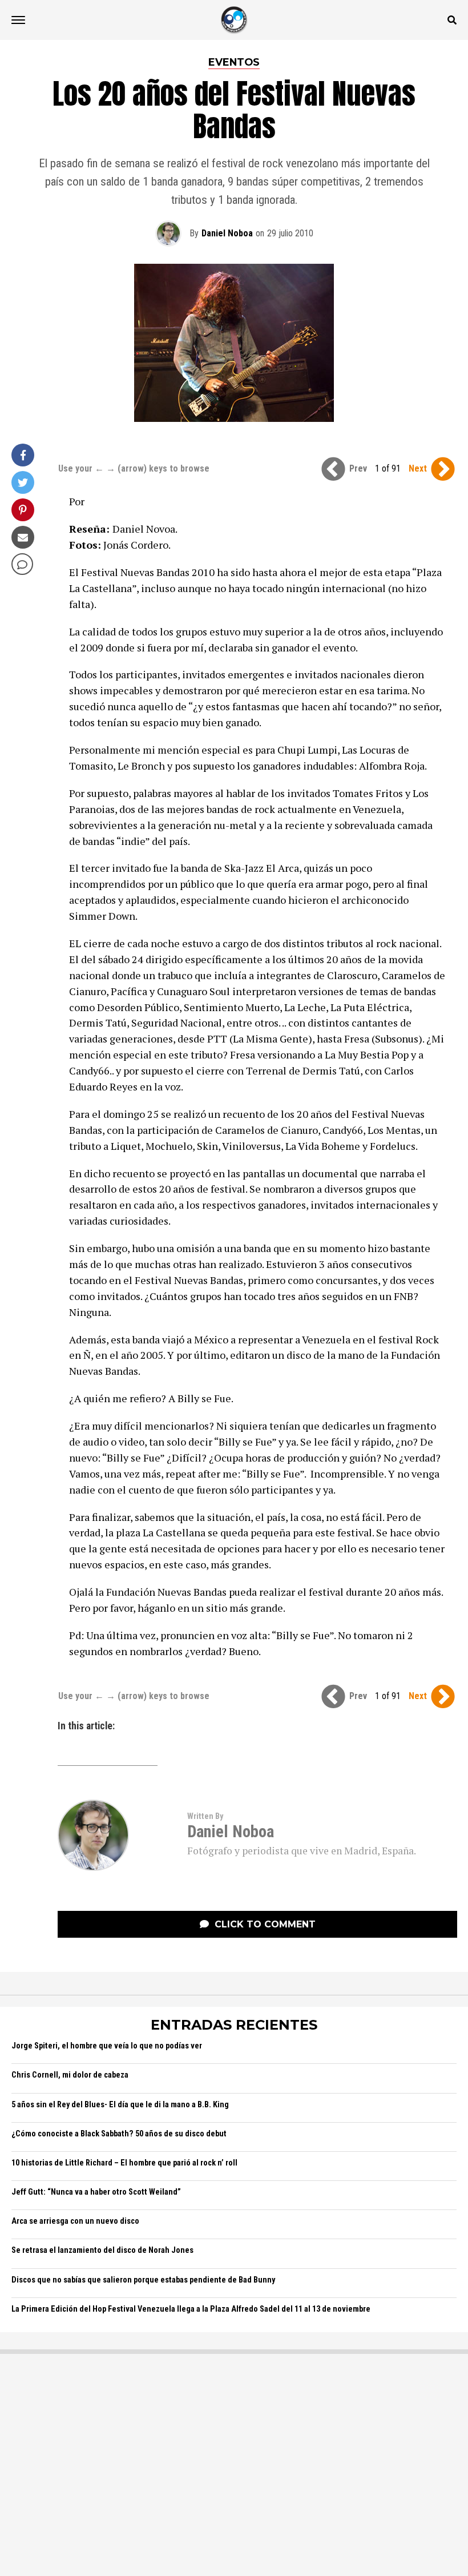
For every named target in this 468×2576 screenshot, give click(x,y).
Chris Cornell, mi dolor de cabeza (70, 2075)
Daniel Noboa (227, 233)
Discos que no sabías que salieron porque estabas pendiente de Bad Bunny (143, 2280)
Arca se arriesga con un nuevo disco (75, 2221)
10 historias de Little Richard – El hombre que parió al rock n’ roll (124, 2163)
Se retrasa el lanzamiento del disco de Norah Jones (102, 2250)
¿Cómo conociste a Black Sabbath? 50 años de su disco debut (119, 2134)
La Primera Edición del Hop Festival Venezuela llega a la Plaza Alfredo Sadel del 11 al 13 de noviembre (191, 2309)
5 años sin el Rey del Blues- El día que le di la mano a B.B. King (120, 2105)
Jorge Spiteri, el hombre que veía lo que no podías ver (107, 2046)
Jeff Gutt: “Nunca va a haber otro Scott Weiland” (96, 2192)
